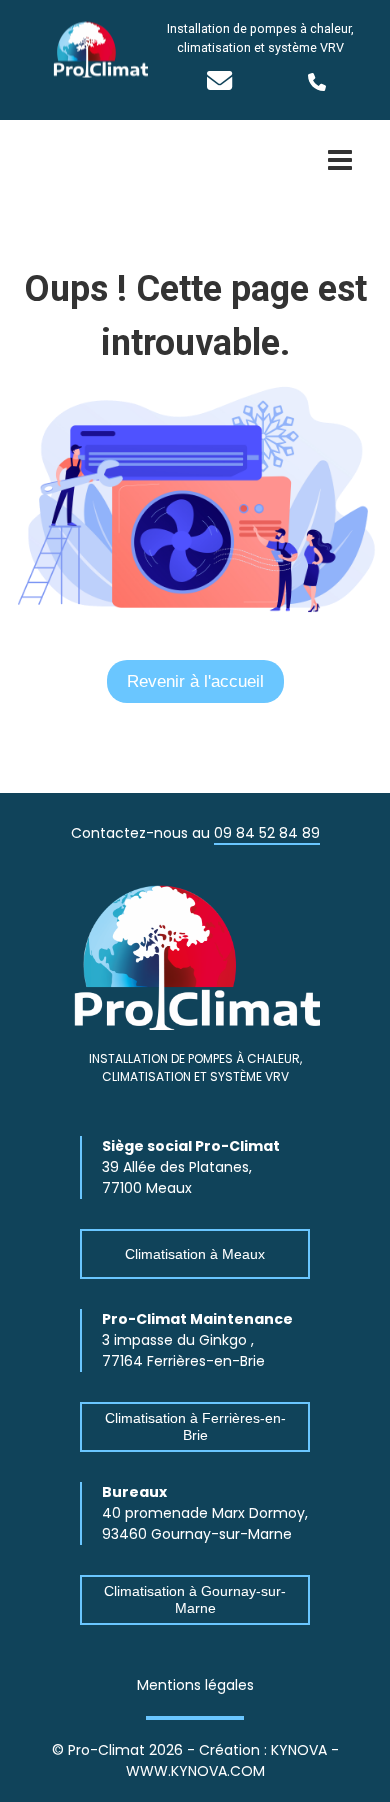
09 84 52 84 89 (267, 833)
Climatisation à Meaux (195, 1254)
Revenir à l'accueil (195, 681)
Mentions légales (195, 1685)
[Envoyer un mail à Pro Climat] (219, 84)
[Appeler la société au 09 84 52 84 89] (339, 82)
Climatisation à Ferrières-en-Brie (195, 1426)
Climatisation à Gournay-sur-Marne (195, 1599)
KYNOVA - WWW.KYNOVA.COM (232, 1760)
